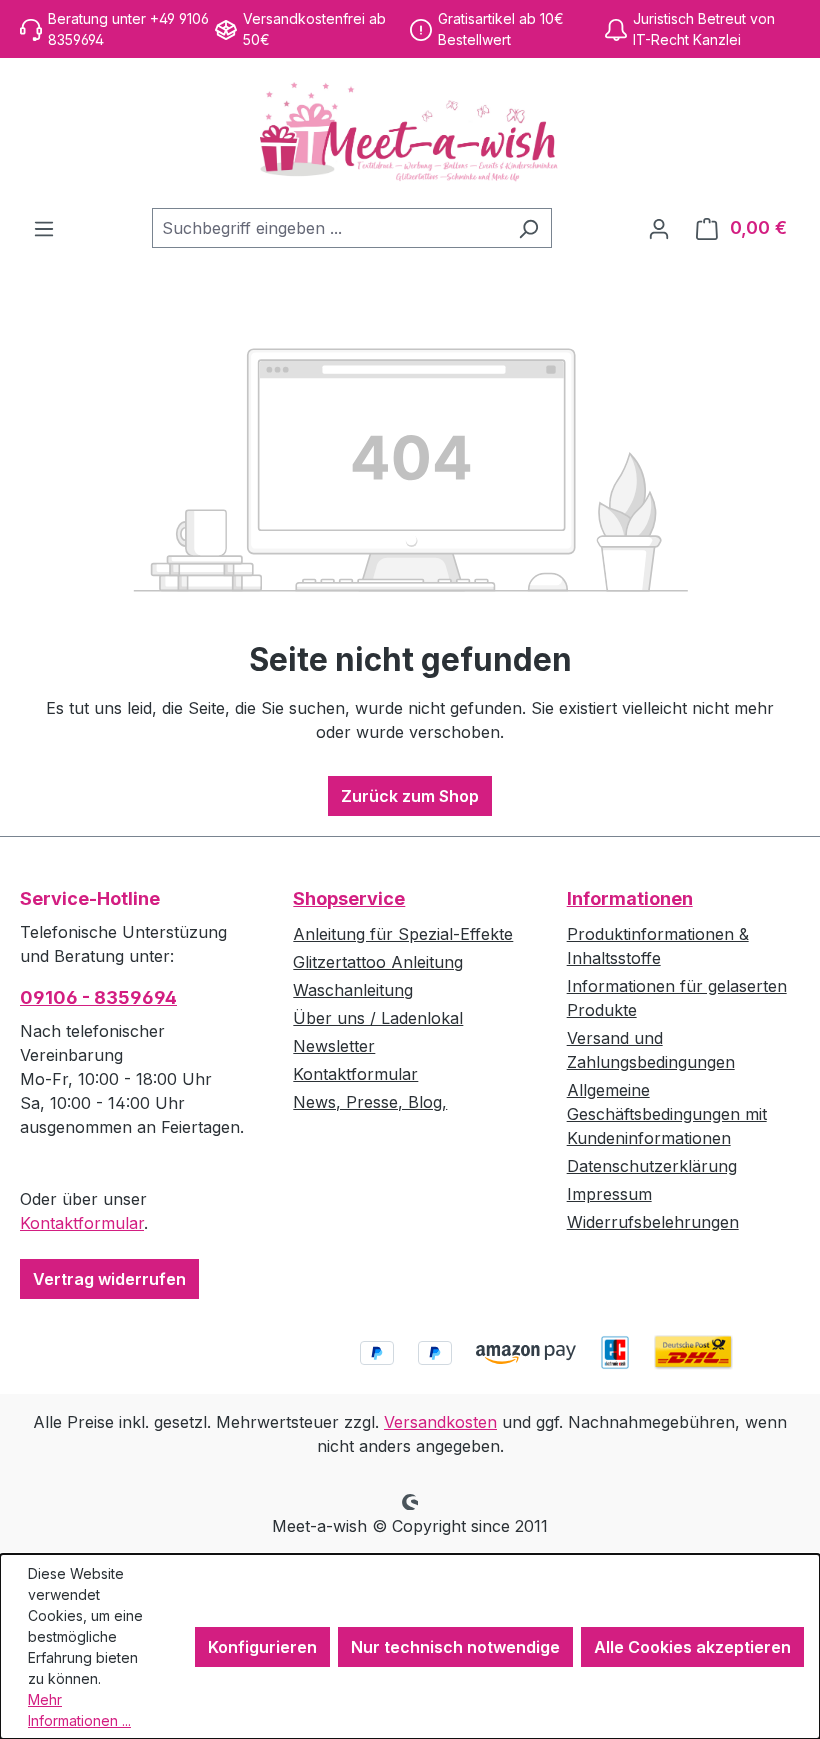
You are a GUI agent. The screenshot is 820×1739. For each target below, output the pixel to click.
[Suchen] (528, 228)
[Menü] (44, 228)
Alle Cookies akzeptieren (692, 1647)
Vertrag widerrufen (109, 1279)
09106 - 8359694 (98, 997)
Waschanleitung (353, 990)
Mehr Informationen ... (79, 1710)
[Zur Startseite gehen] (410, 133)
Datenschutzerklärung (652, 1166)
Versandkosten (440, 1422)
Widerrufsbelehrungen (653, 1222)
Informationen (630, 898)
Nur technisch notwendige (455, 1647)
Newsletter (334, 1046)
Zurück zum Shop (410, 796)
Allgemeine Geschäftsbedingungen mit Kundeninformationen (667, 1114)
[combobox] (329, 228)
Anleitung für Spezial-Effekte (403, 934)
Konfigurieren (262, 1647)
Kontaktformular (82, 1223)
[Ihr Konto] (659, 228)
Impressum (609, 1194)
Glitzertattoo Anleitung (378, 962)
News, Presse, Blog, (370, 1102)
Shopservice (349, 898)
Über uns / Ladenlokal (378, 1018)
